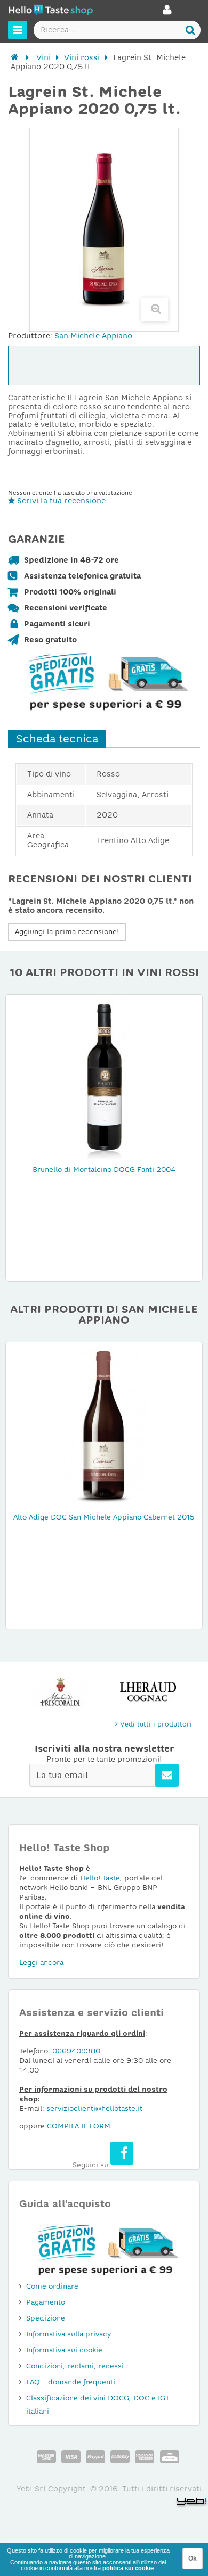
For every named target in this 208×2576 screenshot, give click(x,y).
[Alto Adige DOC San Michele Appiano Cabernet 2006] (104, 1425)
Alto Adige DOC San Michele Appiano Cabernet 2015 (104, 1517)
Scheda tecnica (57, 739)
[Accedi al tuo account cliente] (167, 13)
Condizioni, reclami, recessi (75, 2366)
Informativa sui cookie (64, 2350)
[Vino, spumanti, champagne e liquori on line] (51, 11)
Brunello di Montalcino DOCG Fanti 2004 (104, 1170)
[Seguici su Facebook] (122, 2153)
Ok (193, 2558)
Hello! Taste (100, 1878)
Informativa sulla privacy (69, 2334)
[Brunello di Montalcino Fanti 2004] (104, 1078)
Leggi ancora (41, 1963)
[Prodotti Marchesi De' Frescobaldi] (60, 1692)
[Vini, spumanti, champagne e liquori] (15, 57)
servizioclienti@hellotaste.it (94, 2108)
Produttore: (30, 336)
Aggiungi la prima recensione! (67, 932)
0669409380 (76, 2051)
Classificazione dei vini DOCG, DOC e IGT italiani (98, 2405)
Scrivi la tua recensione (60, 501)
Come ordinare (52, 2286)
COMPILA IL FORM (79, 2126)
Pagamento (46, 2302)
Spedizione (46, 2318)
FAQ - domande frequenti (71, 2382)
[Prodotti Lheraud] (148, 1692)
